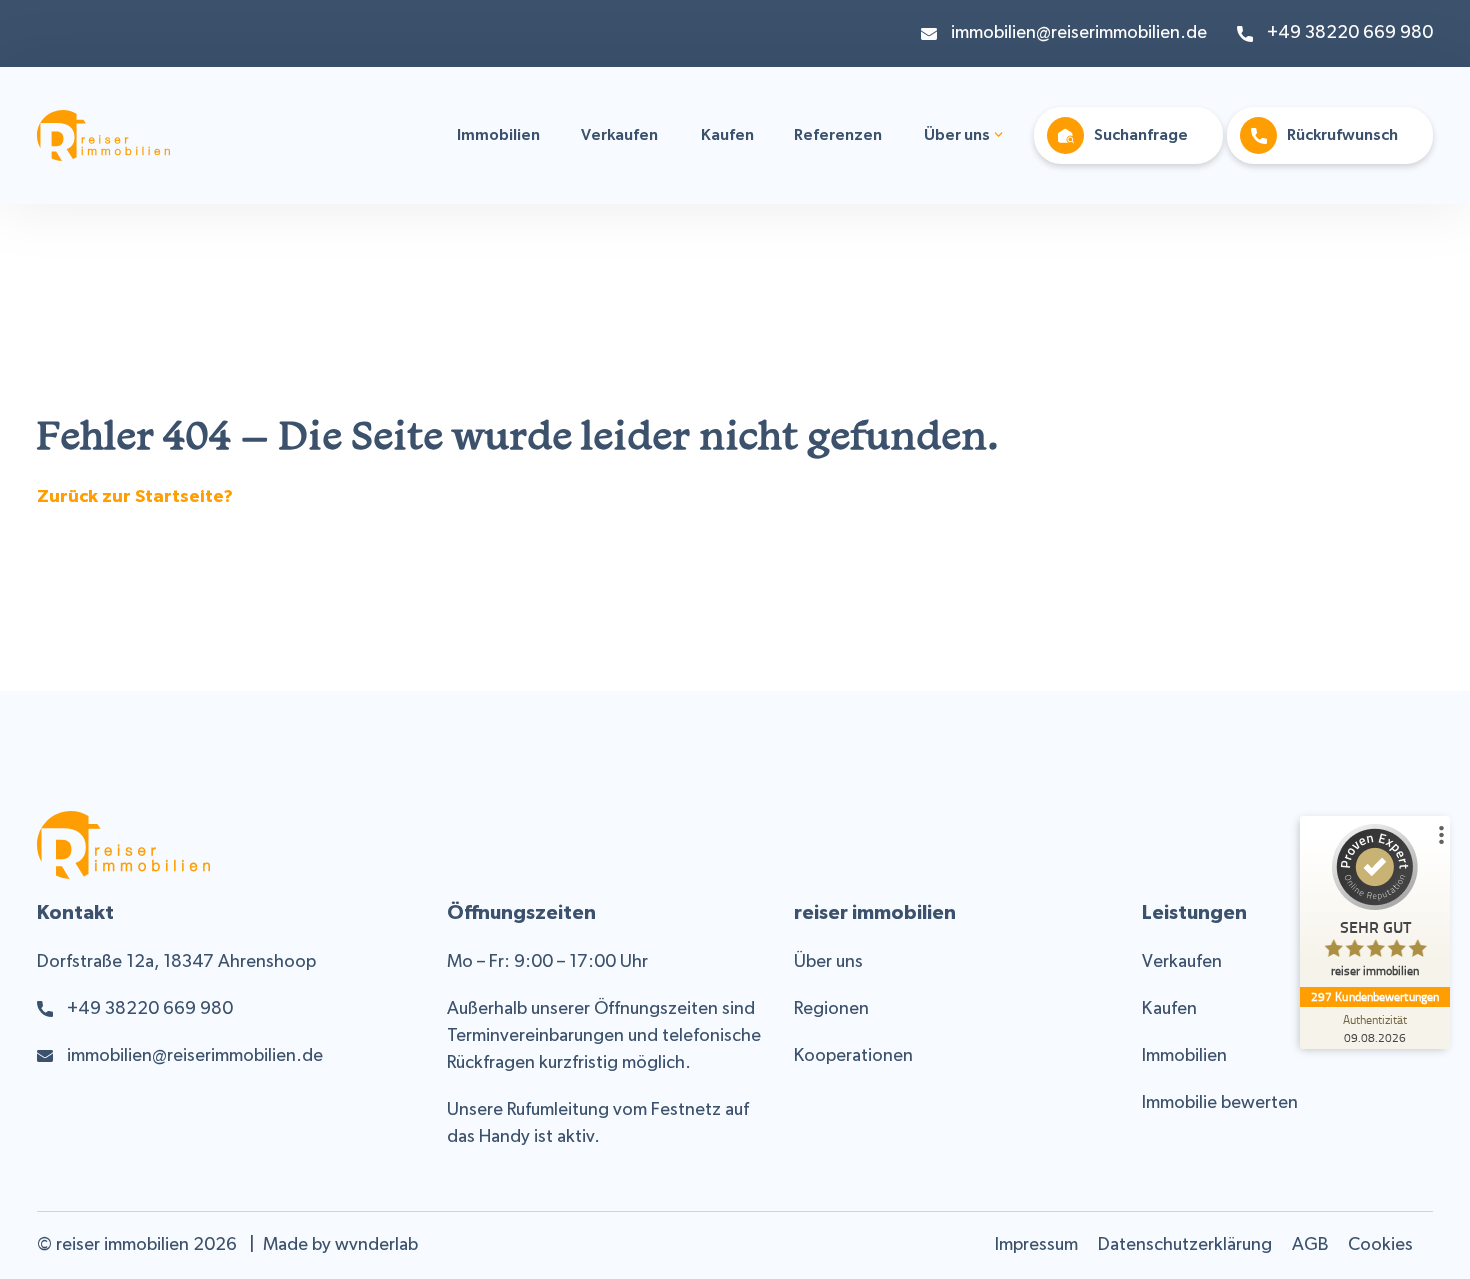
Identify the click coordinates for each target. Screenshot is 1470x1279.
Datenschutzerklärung (1185, 1245)
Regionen (831, 1009)
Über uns (957, 136)
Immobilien (498, 136)
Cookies (1380, 1245)
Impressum (1036, 1245)
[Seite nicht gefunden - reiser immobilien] (103, 147)
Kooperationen (853, 1056)
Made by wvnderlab (340, 1245)
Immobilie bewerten (1220, 1103)
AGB (1310, 1245)
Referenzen (838, 136)
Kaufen (727, 136)
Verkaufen (619, 136)
